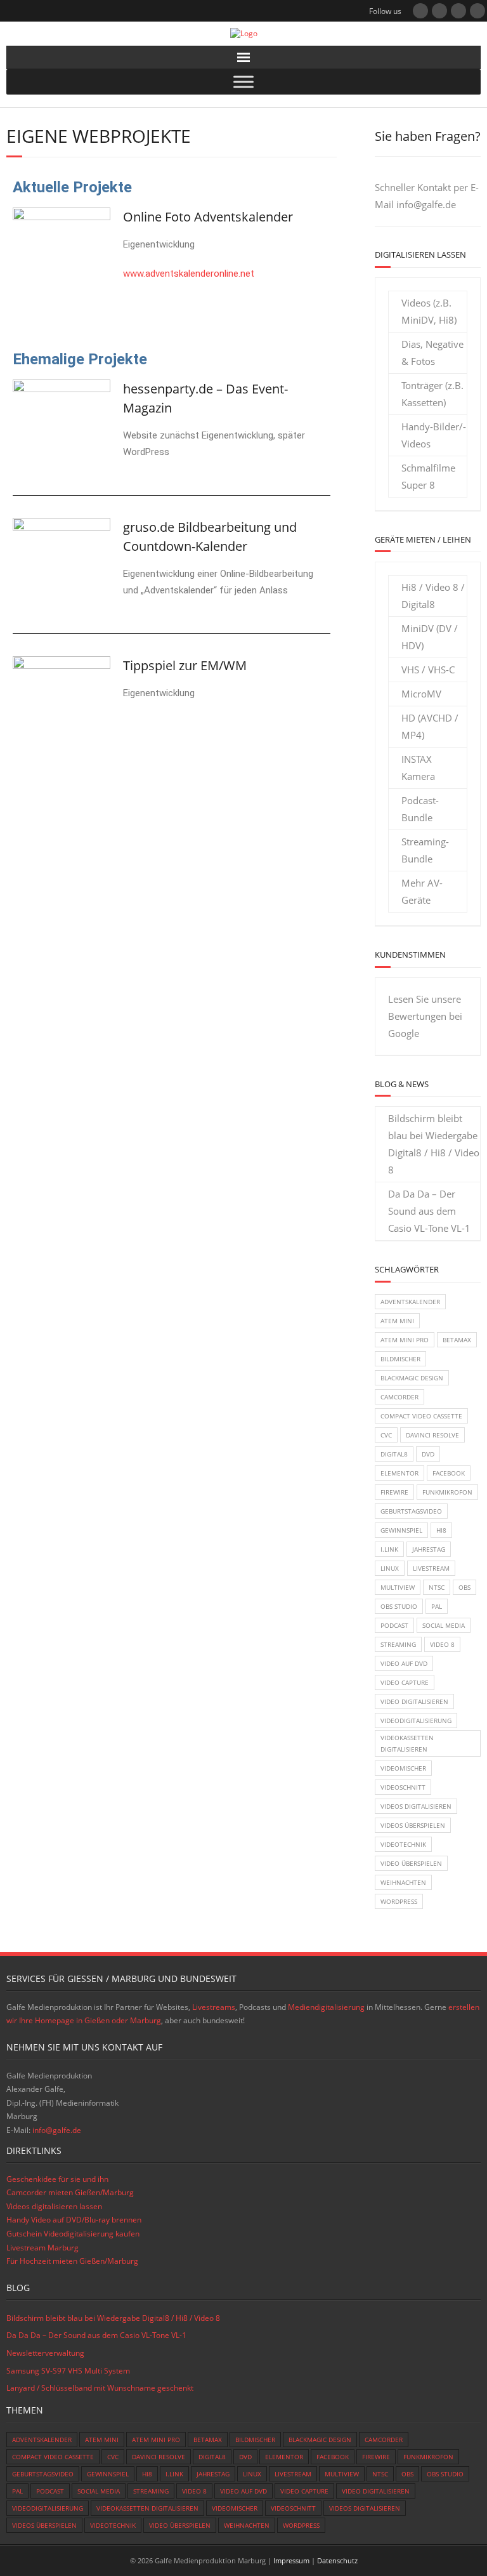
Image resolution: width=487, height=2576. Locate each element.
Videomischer (403, 1768)
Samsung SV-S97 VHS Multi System (68, 2371)
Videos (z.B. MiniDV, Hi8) (429, 311)
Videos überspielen (413, 1825)
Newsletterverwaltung (45, 2353)
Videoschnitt (403, 1787)
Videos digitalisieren (416, 1806)
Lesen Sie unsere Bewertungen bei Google (425, 1016)
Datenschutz (337, 2560)
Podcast (394, 1625)
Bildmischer (400, 1359)
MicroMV (421, 694)
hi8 (441, 1530)
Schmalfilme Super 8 (428, 476)
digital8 (394, 1454)
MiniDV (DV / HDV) (430, 637)
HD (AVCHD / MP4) (430, 726)
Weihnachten (403, 1882)
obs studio (399, 1606)
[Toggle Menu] (243, 82)
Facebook (449, 1473)
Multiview (398, 1587)
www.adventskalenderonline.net (189, 274)
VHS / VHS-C (428, 670)
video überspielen (411, 1863)
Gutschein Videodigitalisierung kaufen (73, 2234)
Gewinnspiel (401, 1530)
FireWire (394, 1492)
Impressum (291, 2560)
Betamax (457, 1340)
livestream (431, 1568)
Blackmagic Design (412, 1378)
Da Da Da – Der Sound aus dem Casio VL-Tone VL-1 (429, 1211)
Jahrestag (429, 1549)
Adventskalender (410, 1302)
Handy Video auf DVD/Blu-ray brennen (74, 2220)
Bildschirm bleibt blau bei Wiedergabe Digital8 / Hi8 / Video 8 (434, 1144)
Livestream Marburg (42, 2248)
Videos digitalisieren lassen (54, 2206)
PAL (437, 1606)
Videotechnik (403, 1844)
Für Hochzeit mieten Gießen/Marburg (72, 2261)
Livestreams (214, 2007)
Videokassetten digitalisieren (407, 1743)
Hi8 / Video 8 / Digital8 (433, 596)
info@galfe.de (426, 204)
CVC (386, 1435)
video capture (405, 1682)
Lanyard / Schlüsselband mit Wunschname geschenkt (100, 2388)
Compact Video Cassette (421, 1416)
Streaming (398, 1644)
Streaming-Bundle (425, 850)
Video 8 (442, 1644)
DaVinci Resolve (432, 1435)
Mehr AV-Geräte (422, 891)
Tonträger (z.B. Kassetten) (432, 394)
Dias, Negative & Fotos (432, 353)
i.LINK (389, 1549)
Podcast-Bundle (420, 809)
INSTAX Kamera (418, 768)
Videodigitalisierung (416, 1721)
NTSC (437, 1587)
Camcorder (399, 1397)
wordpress (399, 1901)
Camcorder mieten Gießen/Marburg (70, 2192)
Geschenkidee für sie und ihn (57, 2179)
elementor (399, 1473)
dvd (428, 1454)
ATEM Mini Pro (405, 1340)
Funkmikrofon (447, 1492)
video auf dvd (404, 1663)
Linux (390, 1568)
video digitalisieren (414, 1701)
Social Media (444, 1625)
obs (464, 1587)
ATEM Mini (397, 1321)
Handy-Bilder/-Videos (434, 435)
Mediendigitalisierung (326, 2007)
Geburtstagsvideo (411, 1511)
